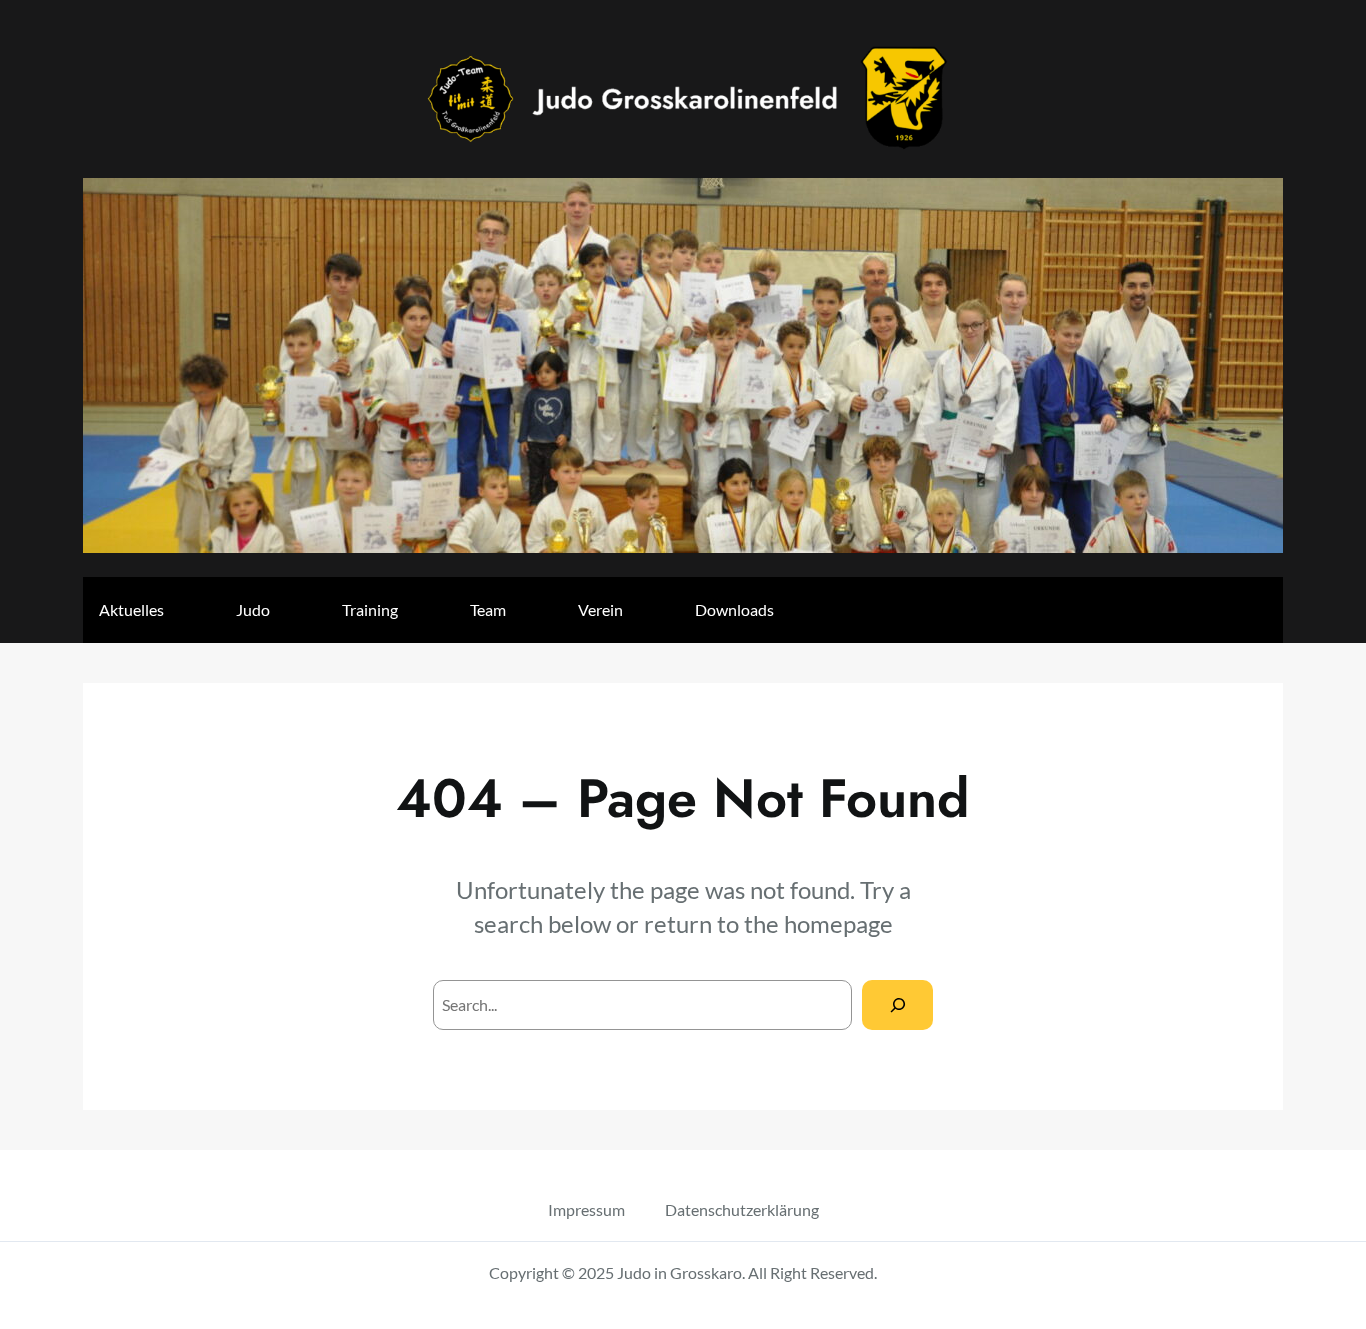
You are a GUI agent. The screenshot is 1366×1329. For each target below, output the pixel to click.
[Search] (897, 1004)
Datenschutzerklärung (742, 1209)
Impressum (586, 1209)
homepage (838, 923)
